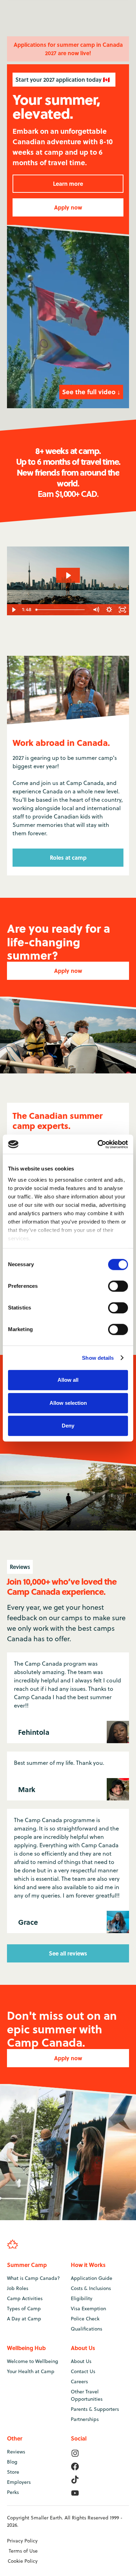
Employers (19, 2482)
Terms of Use (23, 2551)
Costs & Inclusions (91, 2288)
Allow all (68, 1380)
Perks (13, 2492)
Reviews (16, 2452)
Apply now (68, 207)
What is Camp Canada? (33, 2278)
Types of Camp (24, 2309)
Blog (12, 2462)
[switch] (118, 1286)
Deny (68, 1426)
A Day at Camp (24, 2319)
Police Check (85, 2319)
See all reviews (68, 1953)
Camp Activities (25, 2298)
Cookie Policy (23, 2561)
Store (13, 2472)
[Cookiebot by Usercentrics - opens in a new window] (98, 1144)
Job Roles (18, 2288)
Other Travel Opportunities (87, 2395)
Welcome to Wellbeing (33, 2361)
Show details (98, 1358)
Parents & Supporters (95, 2409)
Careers (79, 2381)
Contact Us (83, 2371)
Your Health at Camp (31, 2371)
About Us (81, 2361)
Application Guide (92, 2278)
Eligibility (82, 2298)
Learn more (68, 184)
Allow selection (68, 1403)
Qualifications (86, 2329)
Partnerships (85, 2419)
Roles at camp (68, 857)
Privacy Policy (22, 2541)
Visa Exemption (88, 2309)
